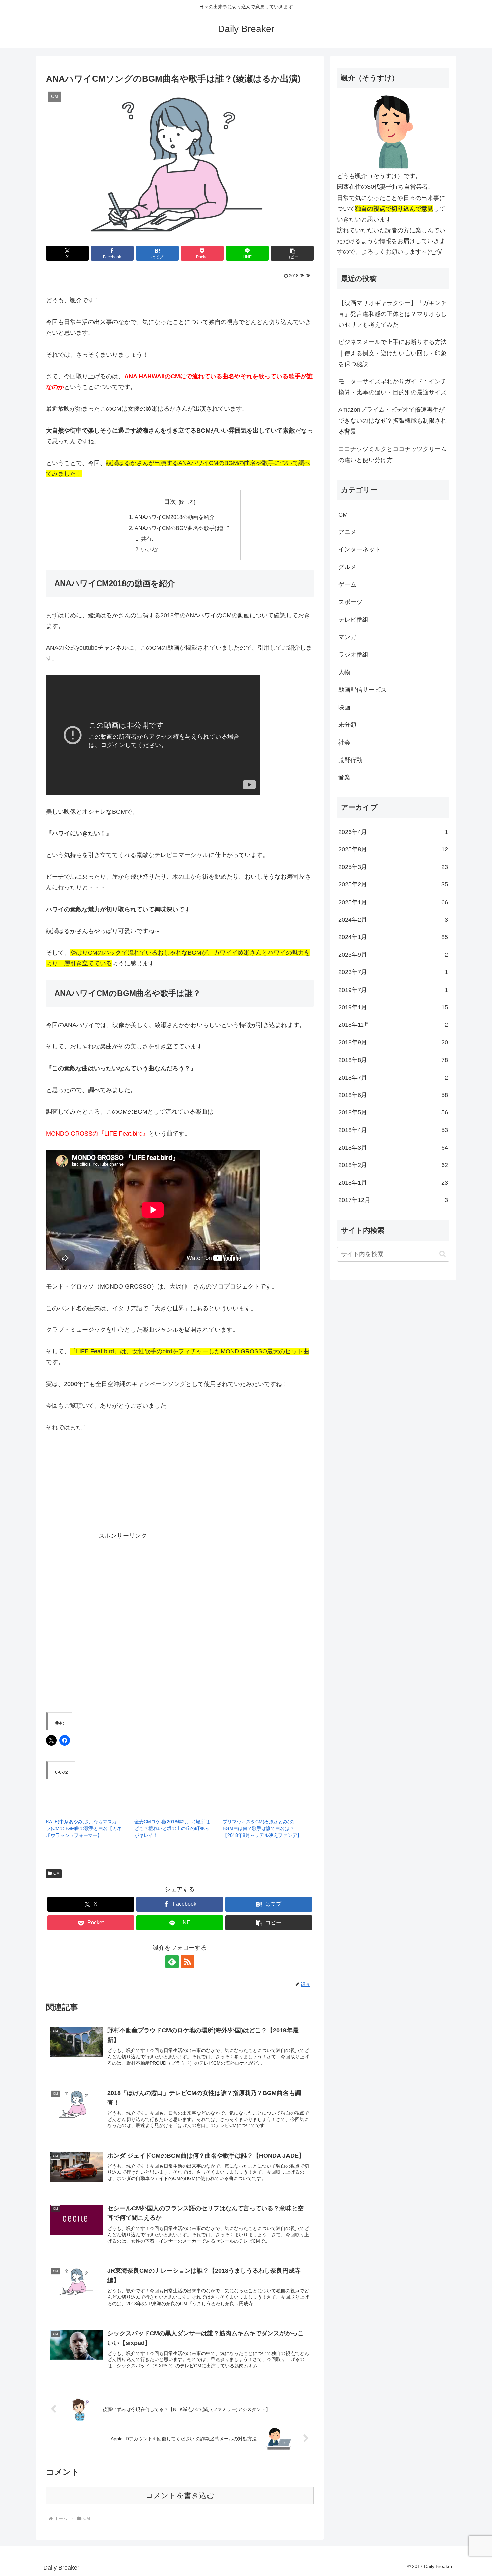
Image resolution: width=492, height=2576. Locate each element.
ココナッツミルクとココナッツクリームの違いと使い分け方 (393, 454)
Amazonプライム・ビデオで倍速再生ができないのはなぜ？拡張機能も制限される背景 (393, 421)
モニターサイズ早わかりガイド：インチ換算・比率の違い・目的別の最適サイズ (393, 387)
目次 (170, 502)
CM (56, 1873)
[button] (292, 253)
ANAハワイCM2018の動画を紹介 (175, 517)
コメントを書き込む (180, 2495)
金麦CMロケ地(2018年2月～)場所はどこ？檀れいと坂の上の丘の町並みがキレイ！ (172, 1828)
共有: (147, 539)
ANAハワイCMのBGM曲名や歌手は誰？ (183, 528)
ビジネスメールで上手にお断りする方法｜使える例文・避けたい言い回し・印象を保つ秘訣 (393, 353)
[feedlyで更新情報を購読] (172, 1962)
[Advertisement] (205, 1491)
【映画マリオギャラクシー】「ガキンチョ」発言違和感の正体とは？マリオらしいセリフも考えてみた (393, 314)
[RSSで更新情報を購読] (187, 1962)
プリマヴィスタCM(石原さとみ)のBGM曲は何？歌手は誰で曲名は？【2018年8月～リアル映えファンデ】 (262, 1828)
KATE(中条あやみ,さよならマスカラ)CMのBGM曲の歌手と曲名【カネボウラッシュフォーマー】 (84, 1828)
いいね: (150, 549)
